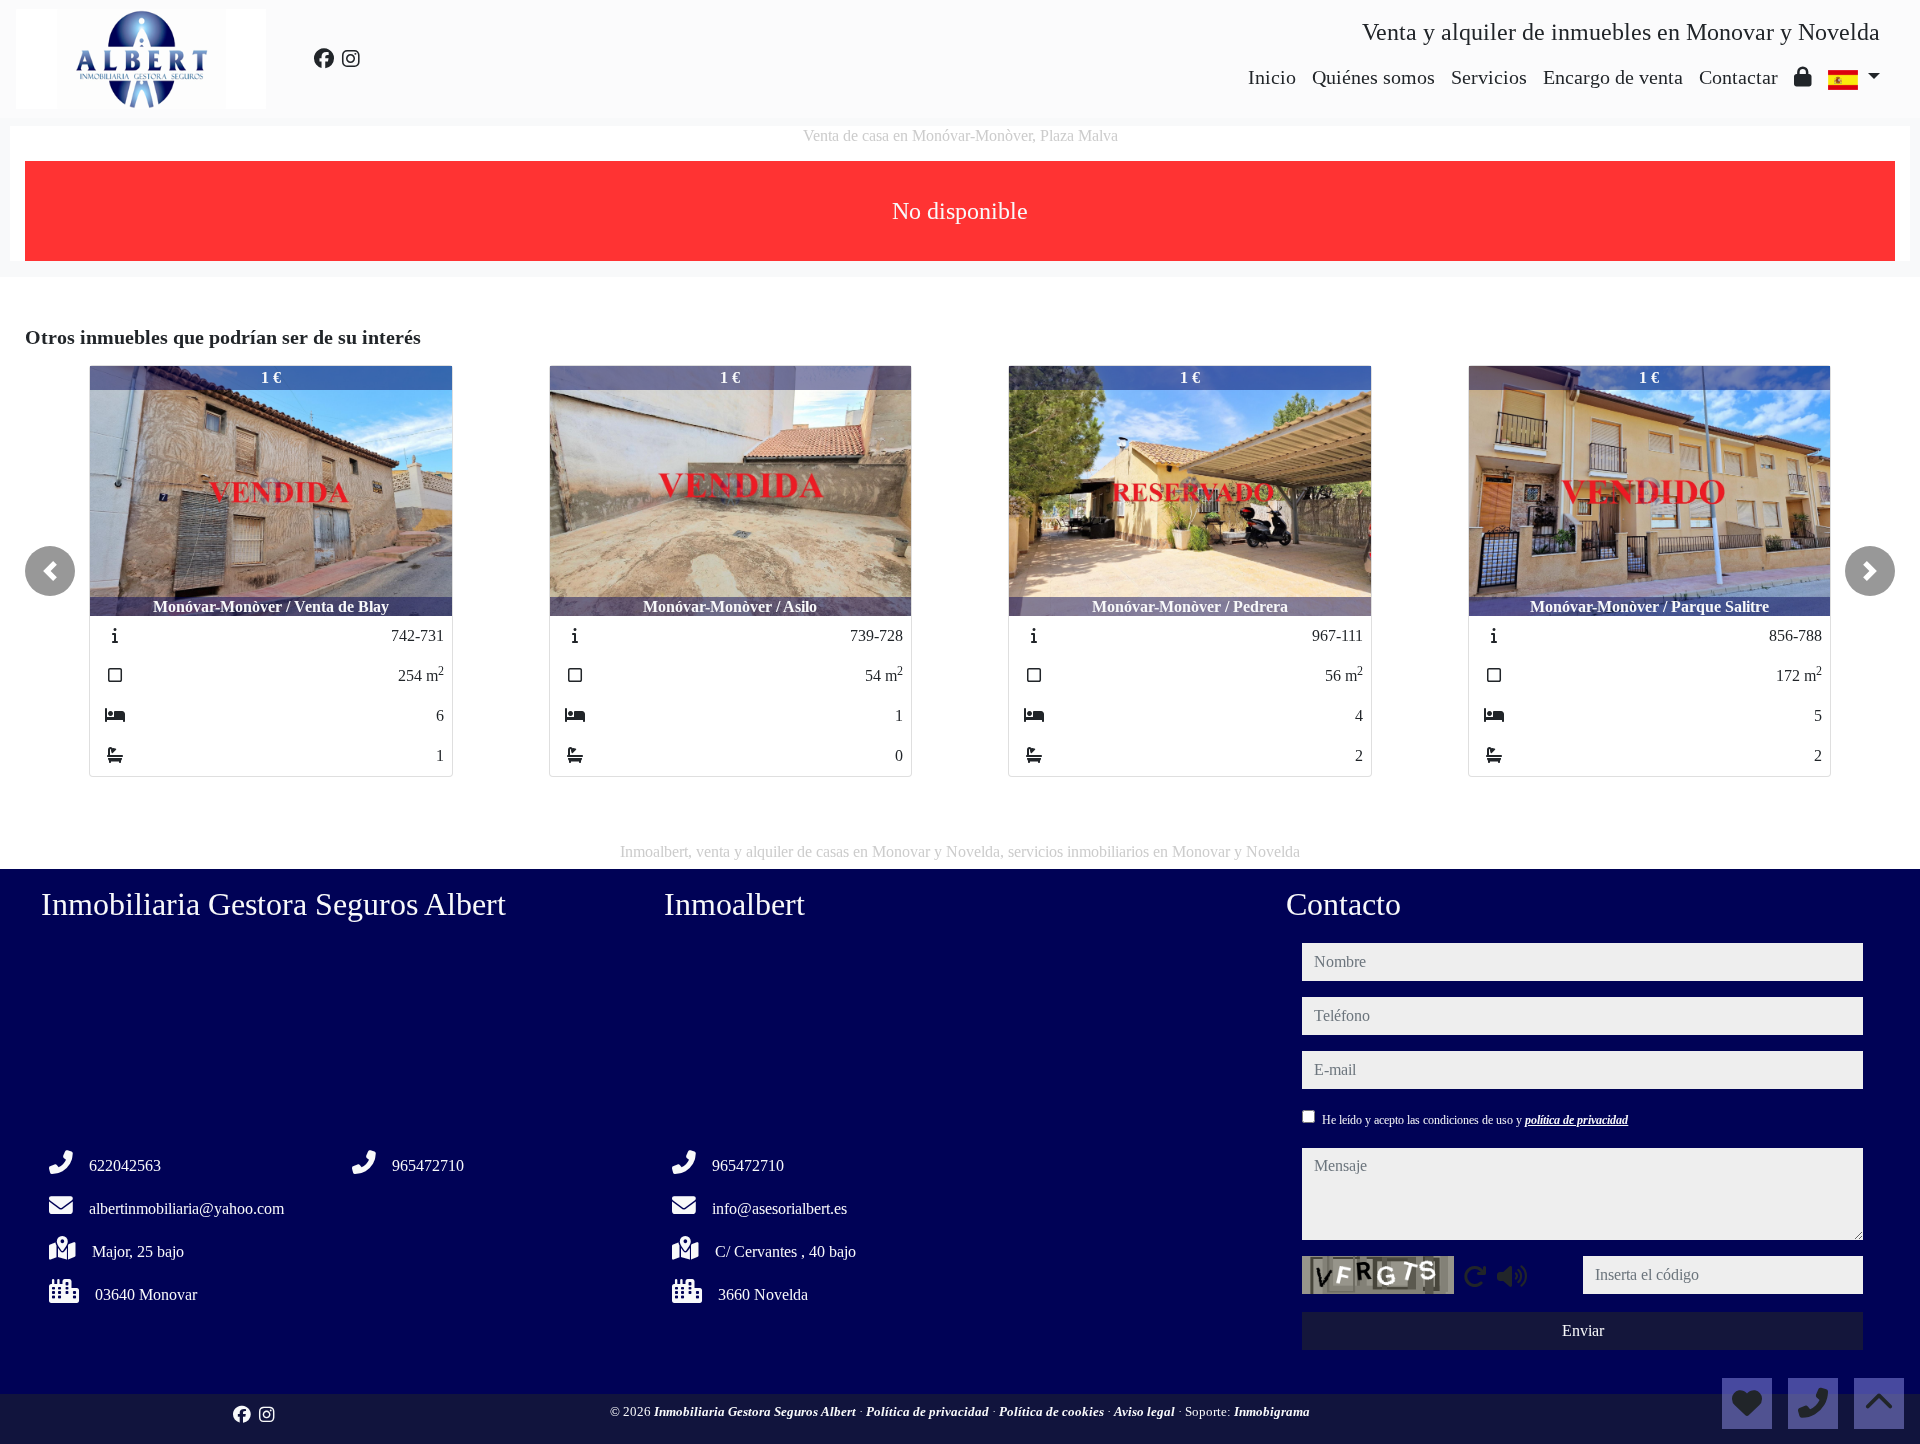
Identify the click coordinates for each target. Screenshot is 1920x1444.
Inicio (1272, 77)
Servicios (1489, 77)
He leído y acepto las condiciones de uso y (1475, 1120)
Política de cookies (1053, 1411)
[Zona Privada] (1803, 77)
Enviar (1583, 1330)
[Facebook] (324, 59)
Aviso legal (1146, 1411)
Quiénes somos (1373, 77)
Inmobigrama (1272, 1411)
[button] (50, 571)
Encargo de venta (1613, 77)
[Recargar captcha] (1475, 1276)
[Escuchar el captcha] (1512, 1276)
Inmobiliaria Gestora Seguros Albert (756, 1411)
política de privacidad (1576, 1120)
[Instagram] (351, 59)
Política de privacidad (929, 1411)
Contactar (1738, 77)
